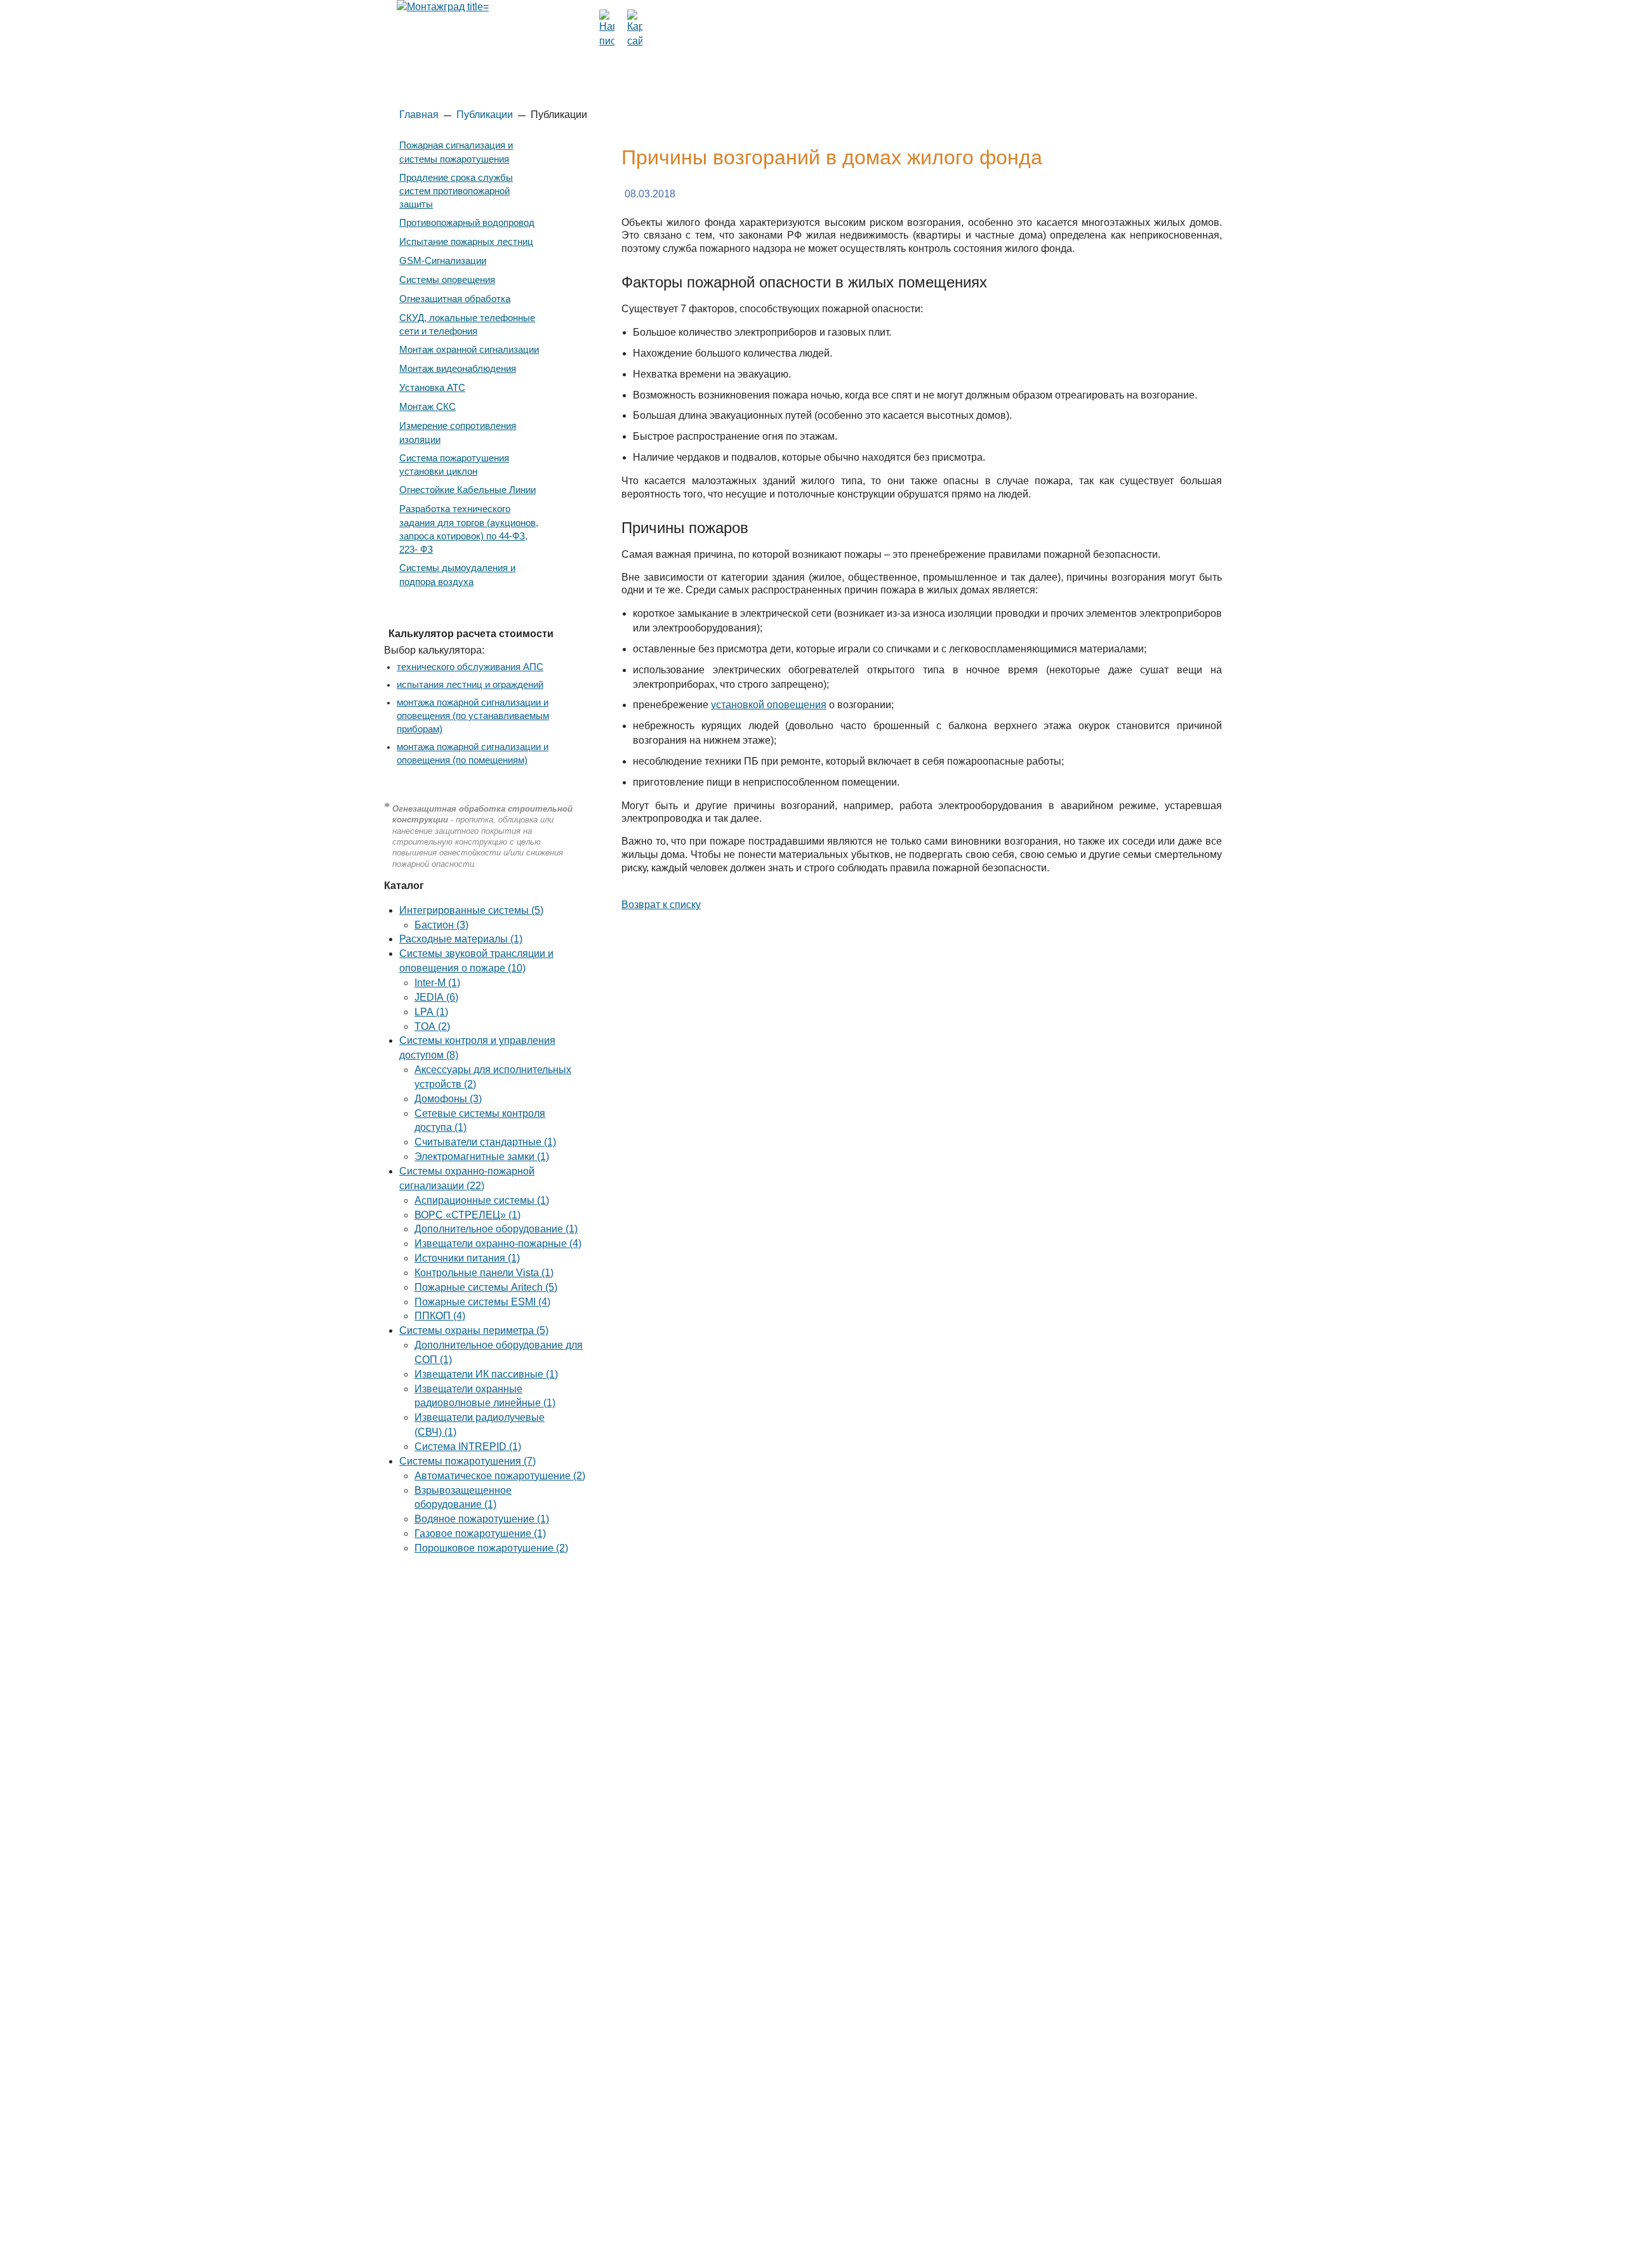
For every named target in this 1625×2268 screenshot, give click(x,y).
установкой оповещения (769, 705)
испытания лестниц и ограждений (470, 685)
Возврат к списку (661, 905)
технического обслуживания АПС (470, 667)
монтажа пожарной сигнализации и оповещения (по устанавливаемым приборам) (473, 716)
